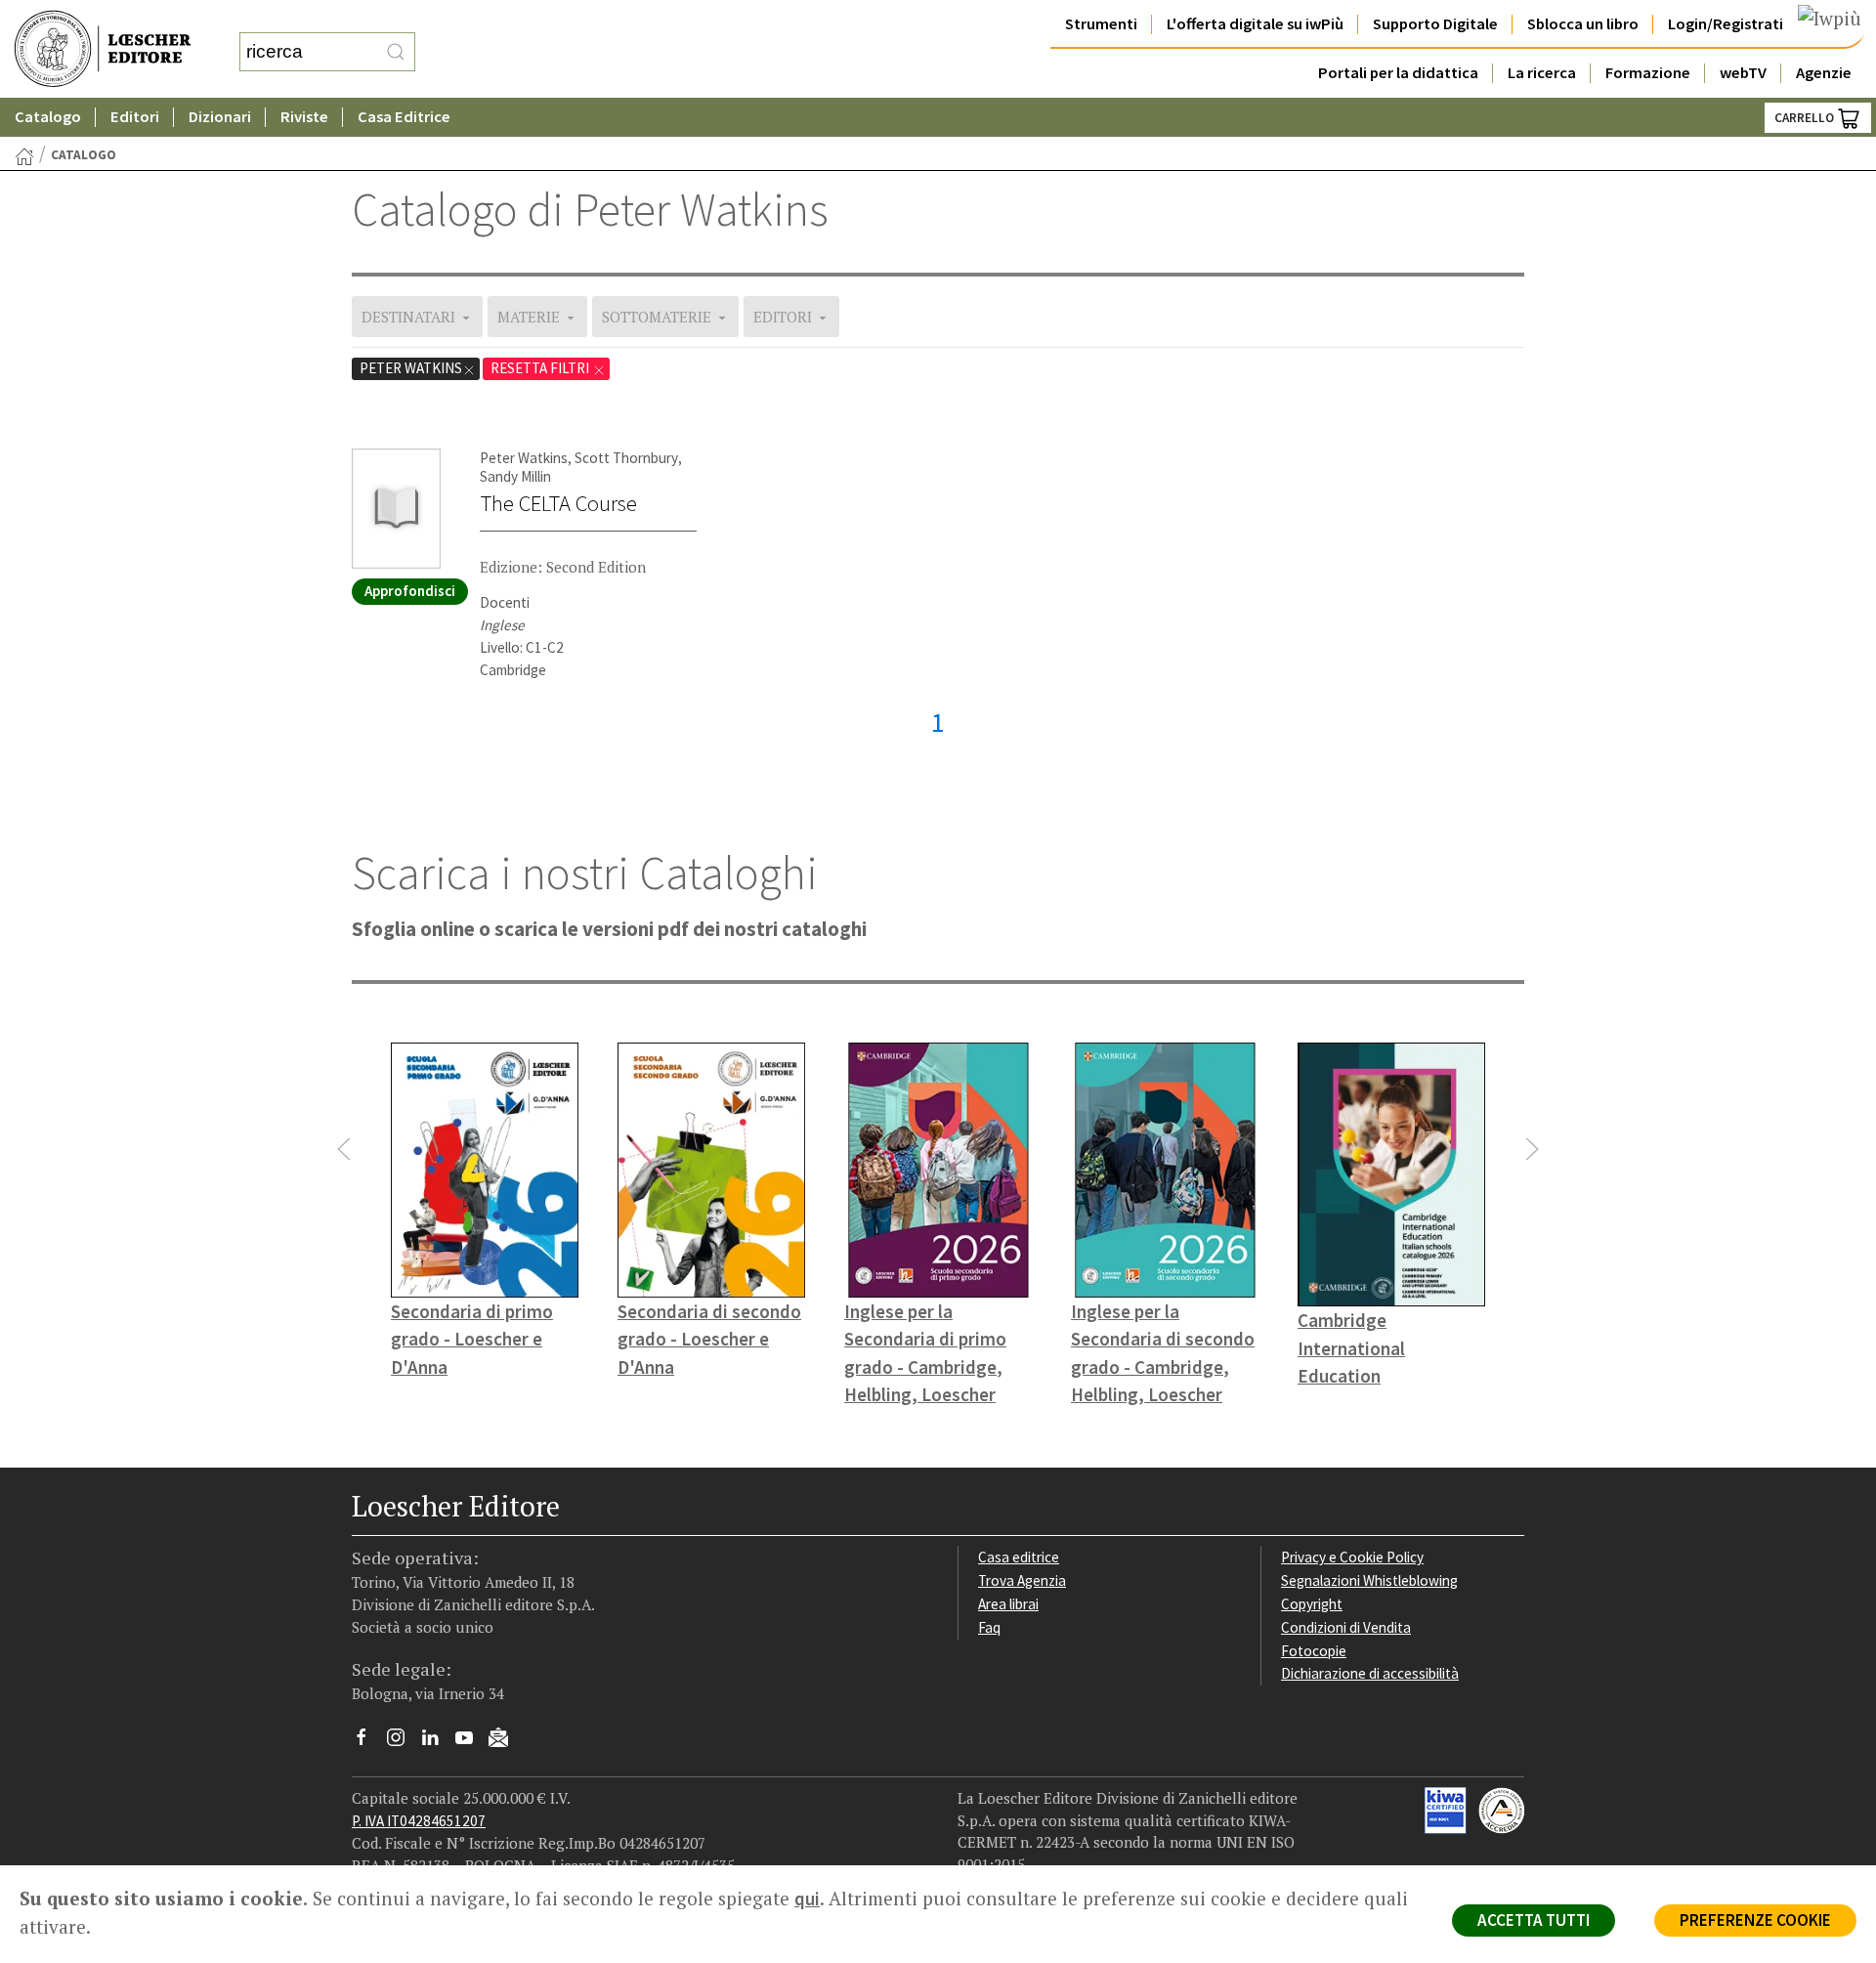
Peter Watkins (411, 368)
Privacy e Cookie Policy (1352, 1557)
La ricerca (1542, 73)
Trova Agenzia (1022, 1580)
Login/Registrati (1726, 24)
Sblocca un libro (1583, 24)
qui (807, 1899)
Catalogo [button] (48, 117)
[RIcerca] (396, 52)
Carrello (1806, 118)
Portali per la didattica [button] (1398, 73)
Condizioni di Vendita (1346, 1627)
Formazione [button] (1648, 73)
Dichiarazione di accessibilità (1370, 1673)
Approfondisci (410, 591)
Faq (989, 1627)
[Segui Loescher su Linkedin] (437, 1742)
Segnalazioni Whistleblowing (1369, 1580)
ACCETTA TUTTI (1534, 1920)
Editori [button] (135, 117)
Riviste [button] (304, 117)
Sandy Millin (515, 476)
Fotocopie (1314, 1651)
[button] (344, 1149)
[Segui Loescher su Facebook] (369, 1742)
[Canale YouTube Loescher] (471, 1742)
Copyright (1312, 1604)
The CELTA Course (558, 503)
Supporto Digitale (1435, 24)
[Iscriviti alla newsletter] (506, 1741)
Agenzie (1824, 73)
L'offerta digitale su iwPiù (1255, 24)
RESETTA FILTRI (541, 368)
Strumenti (1101, 24)
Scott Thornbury (626, 458)
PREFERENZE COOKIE (1755, 1920)
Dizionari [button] (220, 117)
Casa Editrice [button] (404, 117)
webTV (1743, 73)
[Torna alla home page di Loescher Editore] (103, 49)
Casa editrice (1019, 1557)
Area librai (1008, 1604)
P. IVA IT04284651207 (419, 1821)
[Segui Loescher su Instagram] (403, 1742)
